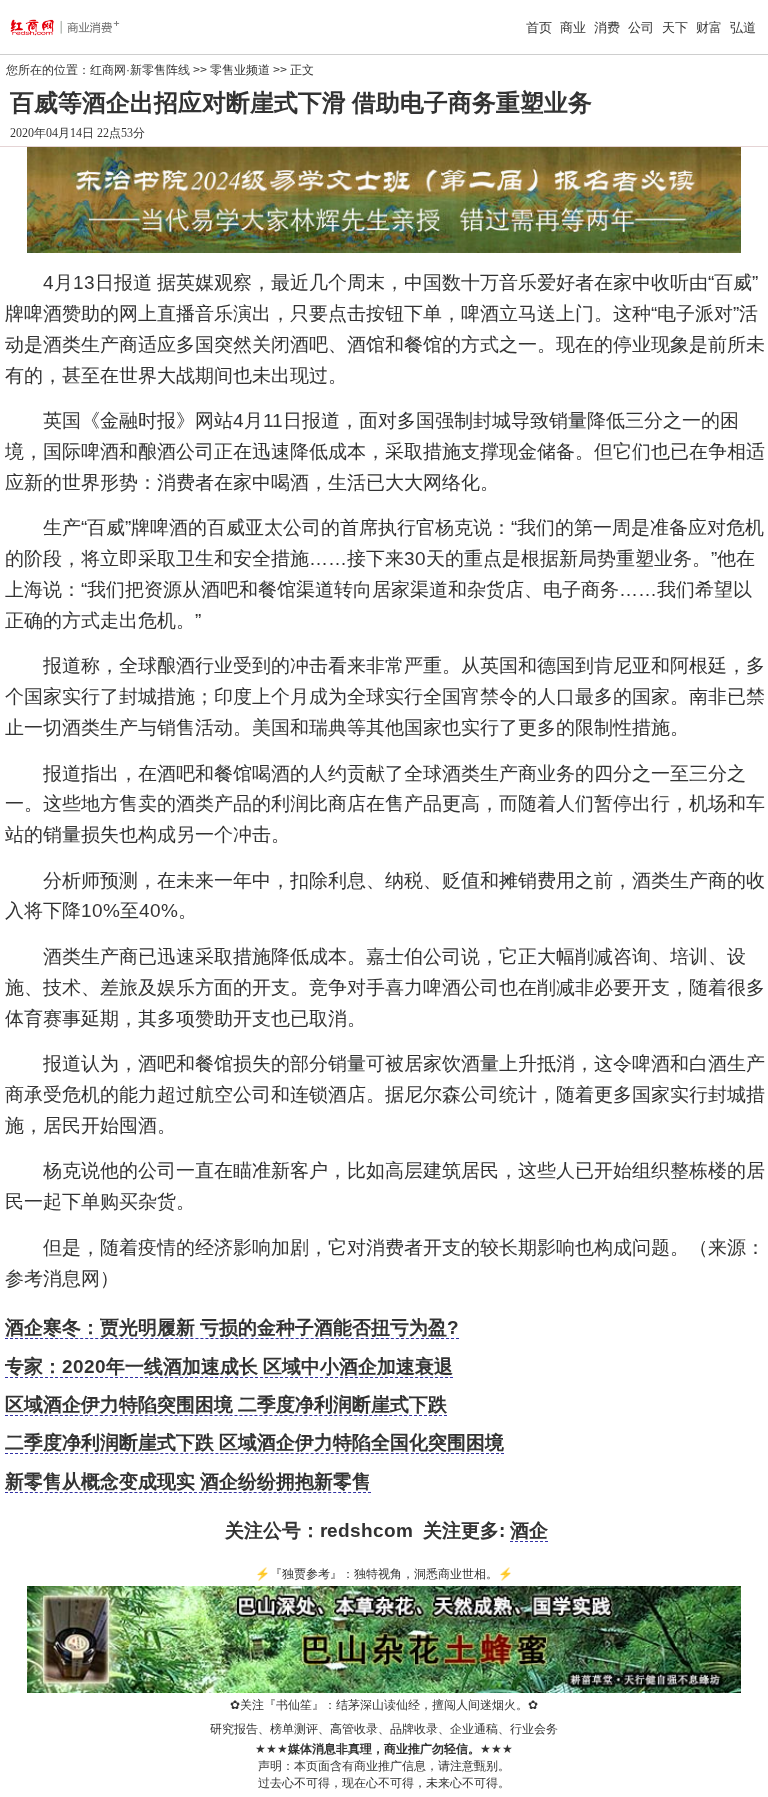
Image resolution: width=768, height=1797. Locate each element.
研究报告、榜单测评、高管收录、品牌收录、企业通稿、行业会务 (384, 1729)
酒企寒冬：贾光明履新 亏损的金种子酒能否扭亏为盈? (232, 1327)
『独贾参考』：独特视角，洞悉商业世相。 (384, 1574)
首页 (539, 27)
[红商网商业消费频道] (77, 27)
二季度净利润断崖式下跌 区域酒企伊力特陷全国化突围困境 (254, 1442)
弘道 (743, 27)
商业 (573, 27)
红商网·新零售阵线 (140, 70)
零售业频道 (240, 70)
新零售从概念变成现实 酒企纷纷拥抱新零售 (188, 1481)
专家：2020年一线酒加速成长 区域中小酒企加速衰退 (229, 1366)
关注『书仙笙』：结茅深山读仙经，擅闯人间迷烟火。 (384, 1705)
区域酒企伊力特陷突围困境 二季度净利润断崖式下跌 (226, 1404)
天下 (675, 27)
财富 (709, 27)
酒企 (529, 1530)
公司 (641, 27)
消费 (607, 27)
